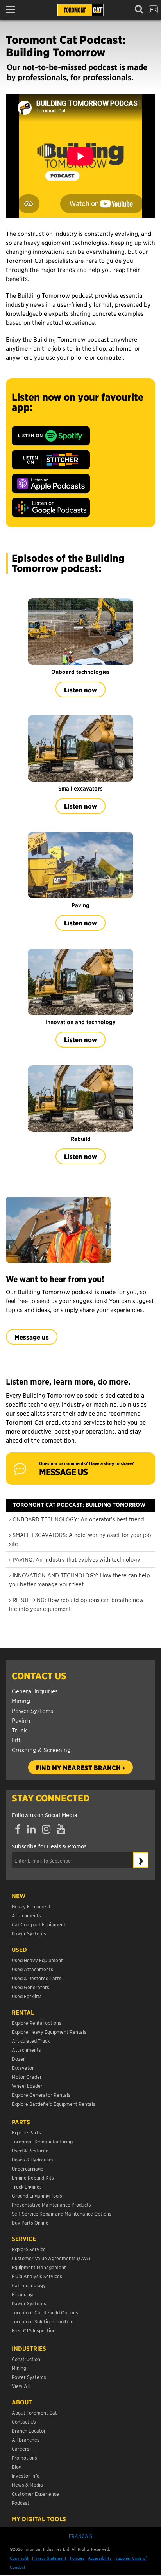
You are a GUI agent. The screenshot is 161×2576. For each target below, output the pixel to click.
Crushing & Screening (41, 1750)
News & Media (27, 2485)
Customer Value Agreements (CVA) (52, 2258)
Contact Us (39, 1676)
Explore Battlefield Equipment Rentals (54, 2104)
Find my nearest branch (78, 1767)
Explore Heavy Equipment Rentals (49, 2032)
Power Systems (32, 1710)
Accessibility (100, 2558)
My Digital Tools (39, 2519)
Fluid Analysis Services (37, 2276)
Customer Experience (35, 2494)
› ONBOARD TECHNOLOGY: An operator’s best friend (77, 1519)
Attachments (26, 1915)
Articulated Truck (31, 2041)
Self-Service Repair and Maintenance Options (62, 2213)
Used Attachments (32, 1969)
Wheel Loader (27, 2086)
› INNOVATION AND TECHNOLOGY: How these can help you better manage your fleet (80, 1579)
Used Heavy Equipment (37, 1960)
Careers (21, 2448)
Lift (16, 1740)
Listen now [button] (80, 690)
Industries (29, 2348)
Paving (21, 1720)
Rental (23, 2012)
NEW (19, 1896)
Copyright (19, 2558)
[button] (13, 10)
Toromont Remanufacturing (42, 2141)
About (22, 2402)
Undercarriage (28, 2168)
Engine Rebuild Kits (33, 2177)
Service (24, 2239)
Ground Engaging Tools (37, 2195)
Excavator (23, 2068)
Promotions (24, 2457)
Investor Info (26, 2476)
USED (19, 1950)
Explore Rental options (37, 2023)
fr (153, 9)
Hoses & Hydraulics (33, 2159)
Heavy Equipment (31, 1906)
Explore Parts (26, 2132)
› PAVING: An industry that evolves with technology (75, 1559)
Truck (19, 1730)
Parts (21, 2122)
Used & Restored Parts (37, 1978)
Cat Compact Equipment (39, 1924)
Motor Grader (27, 2077)
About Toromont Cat (34, 2412)
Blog (17, 2466)
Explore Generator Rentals (41, 2095)
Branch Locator (29, 2430)
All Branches (26, 2439)
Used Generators (30, 1987)
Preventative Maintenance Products (51, 2204)
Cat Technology (29, 2285)
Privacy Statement (49, 2558)
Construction (26, 2359)
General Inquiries (35, 1691)
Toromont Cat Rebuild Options (45, 2312)
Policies (77, 2558)
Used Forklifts (27, 1996)
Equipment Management (39, 2267)
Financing (22, 2294)
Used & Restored (30, 2150)
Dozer (18, 2059)
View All (21, 2386)
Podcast (21, 2503)
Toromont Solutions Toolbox (42, 2321)
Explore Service (29, 2249)
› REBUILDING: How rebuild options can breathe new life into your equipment (76, 1604)
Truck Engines (27, 2186)
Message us (32, 1337)
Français (80, 2536)
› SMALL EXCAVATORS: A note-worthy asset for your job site (80, 1539)
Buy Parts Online (30, 2222)
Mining (21, 1701)
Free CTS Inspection (34, 2330)
